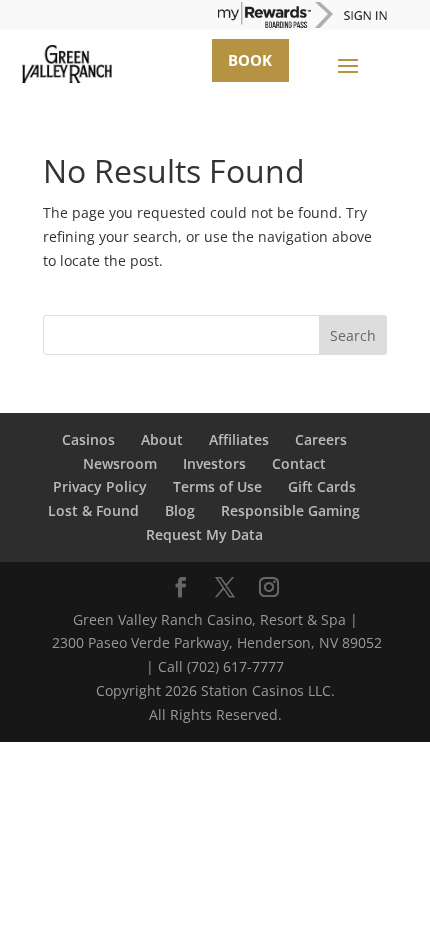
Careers (321, 439)
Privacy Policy (100, 486)
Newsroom (120, 463)
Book (250, 60)
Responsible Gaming (290, 510)
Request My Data (204, 534)
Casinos (88, 439)
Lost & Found (93, 510)
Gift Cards (322, 486)
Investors (214, 463)
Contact (299, 463)
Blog (180, 510)
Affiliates (239, 439)
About (162, 439)
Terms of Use (217, 486)
